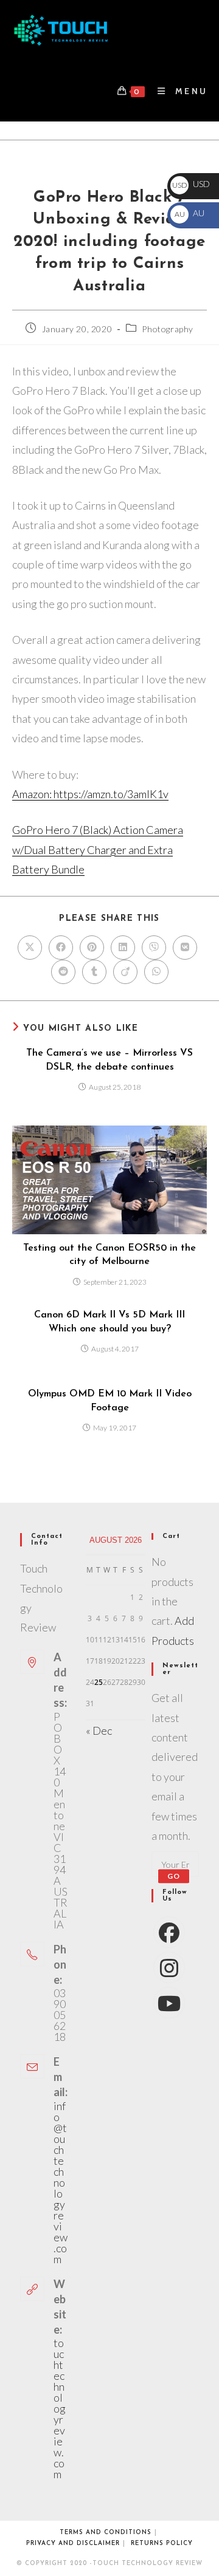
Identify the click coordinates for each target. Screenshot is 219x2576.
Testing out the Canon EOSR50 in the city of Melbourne (109, 1255)
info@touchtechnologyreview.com (61, 2182)
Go (174, 1876)
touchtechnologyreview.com (60, 2408)
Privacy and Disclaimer (73, 2544)
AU (189, 213)
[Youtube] (169, 2003)
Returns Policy (162, 2544)
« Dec (99, 1730)
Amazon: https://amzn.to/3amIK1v (90, 794)
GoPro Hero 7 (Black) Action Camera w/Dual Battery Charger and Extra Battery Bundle (98, 849)
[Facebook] (169, 1932)
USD (191, 184)
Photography (168, 329)
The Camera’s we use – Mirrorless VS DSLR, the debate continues (109, 1060)
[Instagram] (169, 1967)
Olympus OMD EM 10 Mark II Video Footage (110, 1401)
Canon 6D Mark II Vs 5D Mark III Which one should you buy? (109, 1322)
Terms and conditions (106, 2533)
